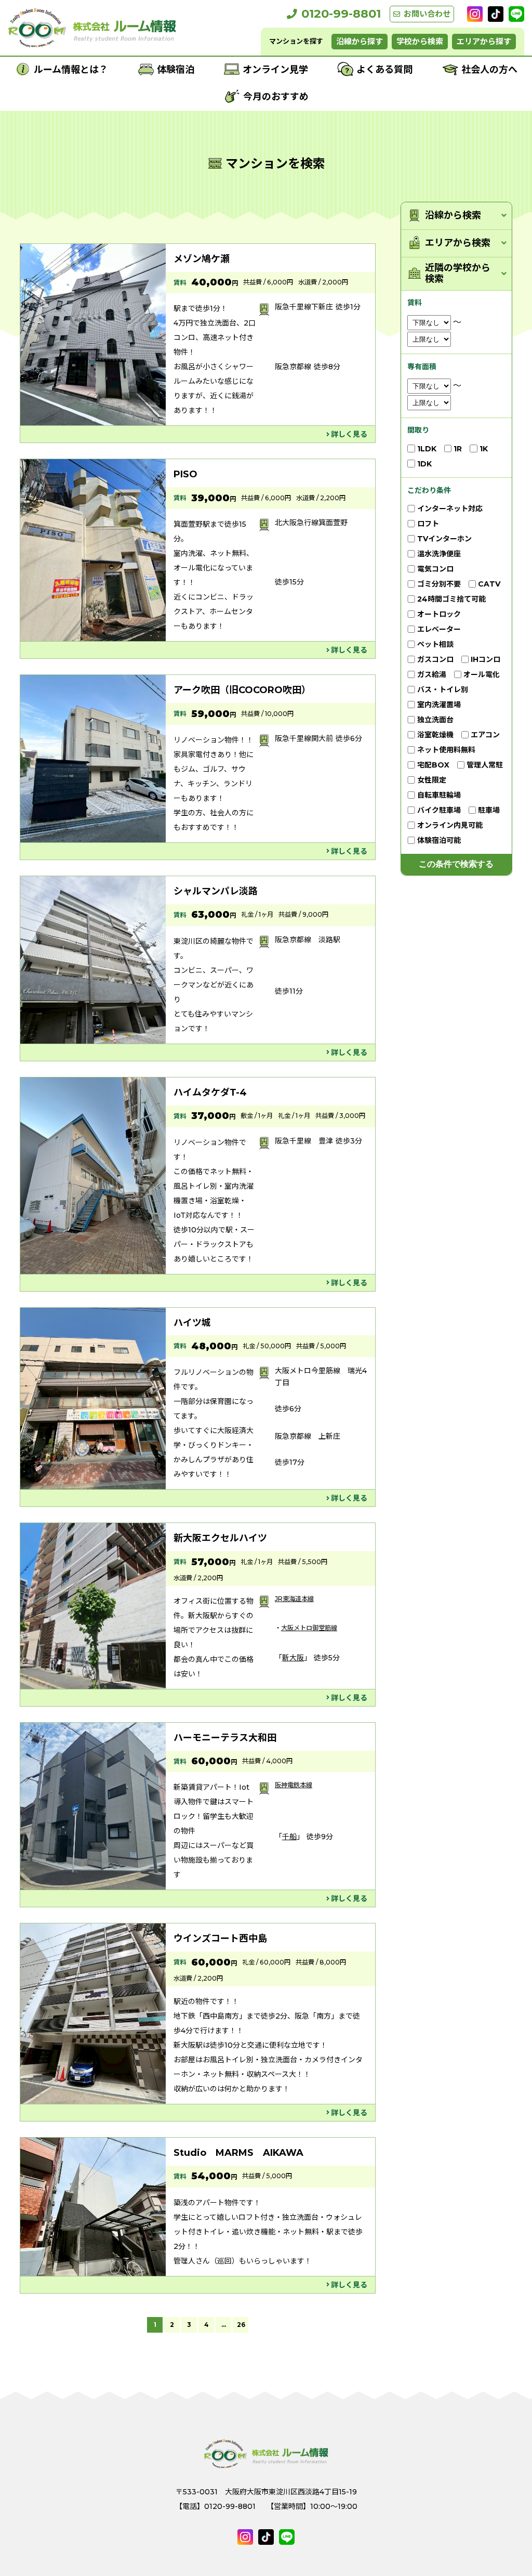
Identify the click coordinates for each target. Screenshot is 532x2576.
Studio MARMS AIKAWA (238, 2153)
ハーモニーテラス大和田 (225, 1738)
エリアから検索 (458, 243)
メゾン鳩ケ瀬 (202, 259)
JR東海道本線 (294, 1599)
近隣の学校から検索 (458, 274)
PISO (185, 474)
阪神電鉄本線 (294, 1785)
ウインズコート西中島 (220, 1938)
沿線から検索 (453, 216)
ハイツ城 (192, 1323)
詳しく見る (349, 434)
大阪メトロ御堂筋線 (309, 1628)
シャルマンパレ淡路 (216, 891)
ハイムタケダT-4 (210, 1092)
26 (241, 2325)
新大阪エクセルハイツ (220, 1538)
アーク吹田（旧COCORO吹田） (242, 690)
